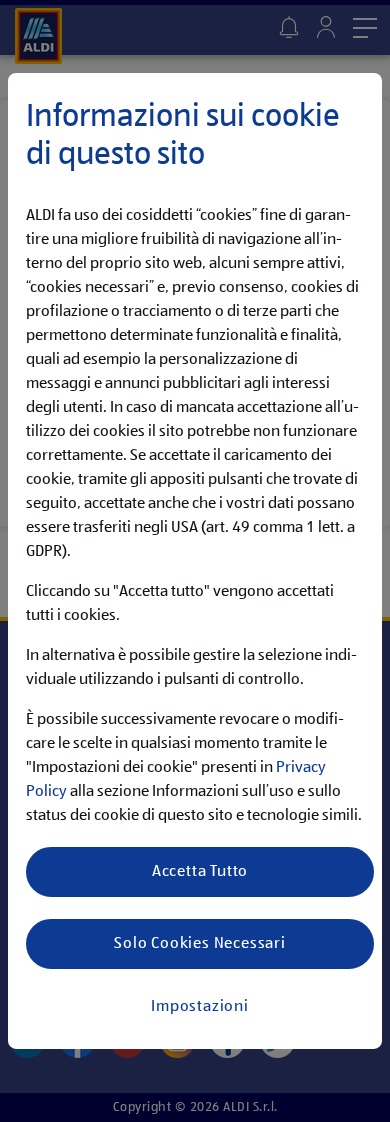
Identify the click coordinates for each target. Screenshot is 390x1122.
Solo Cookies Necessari (200, 944)
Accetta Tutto (200, 872)
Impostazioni (200, 1007)
